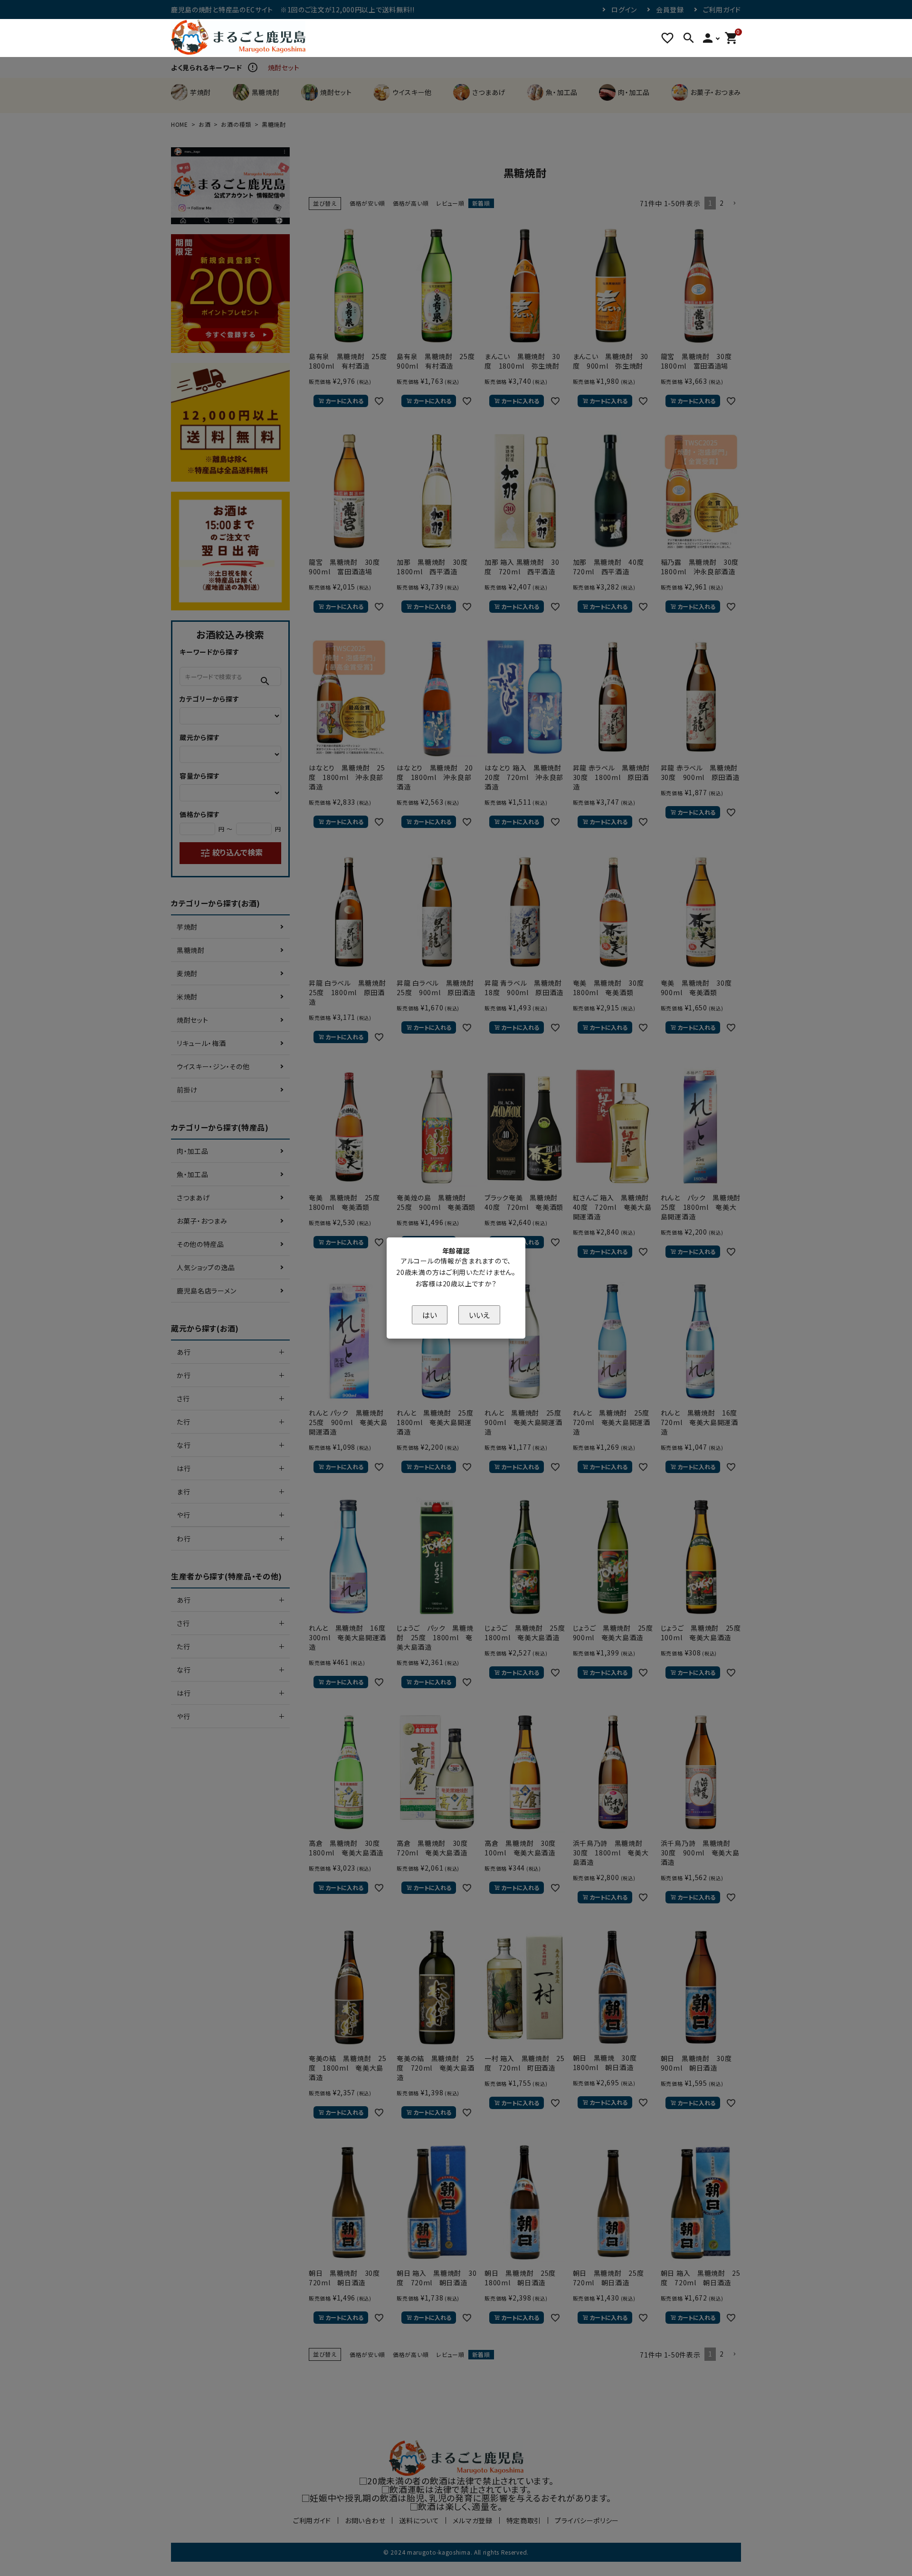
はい (430, 1315)
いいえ (479, 1315)
